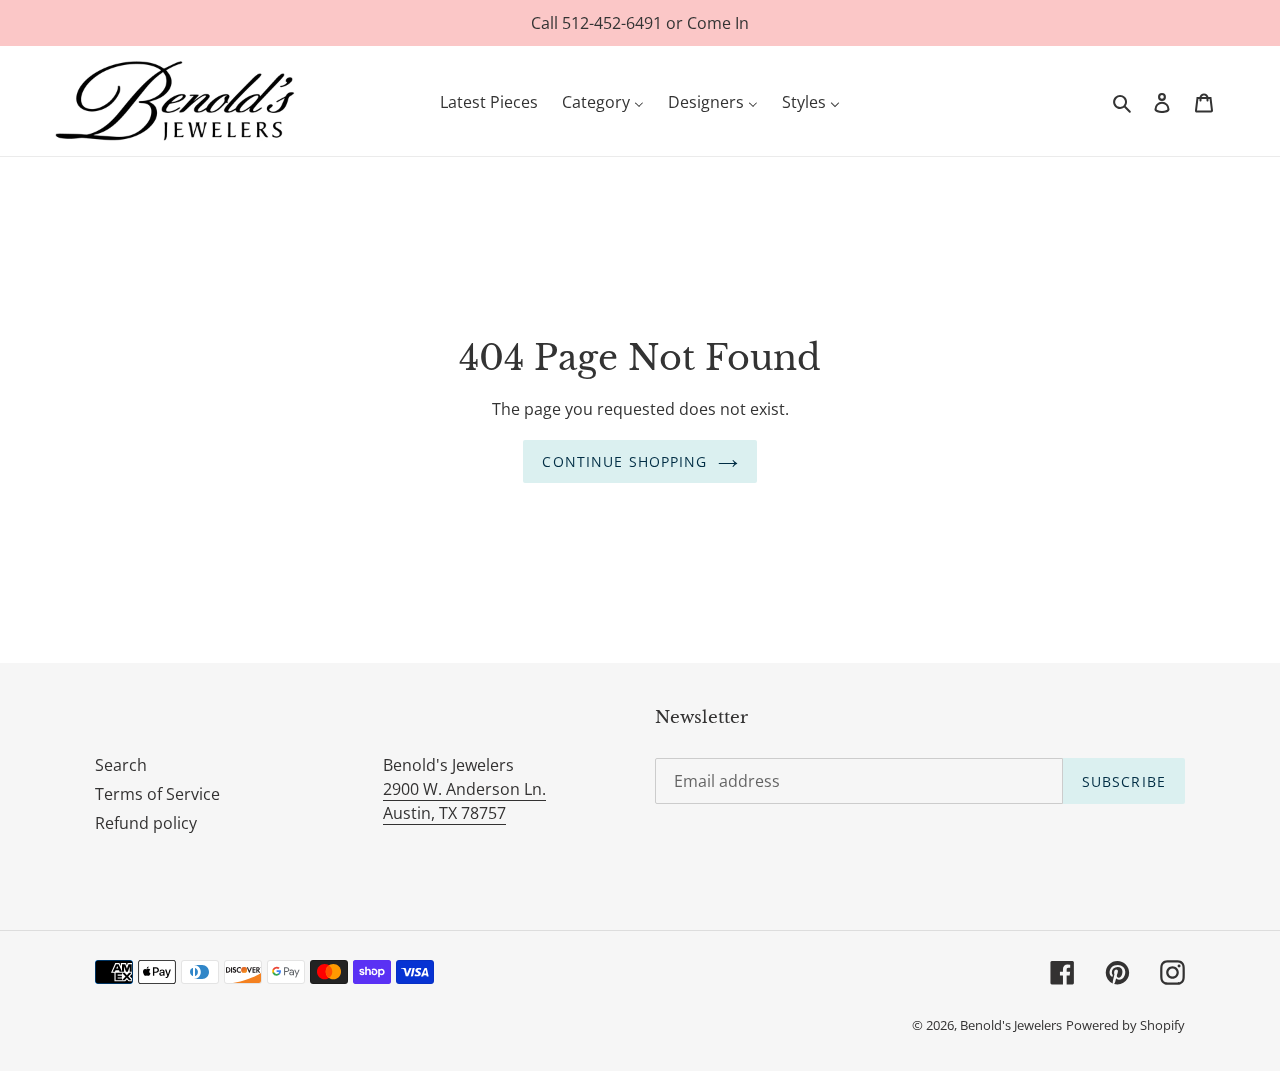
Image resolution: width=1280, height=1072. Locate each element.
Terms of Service (157, 794)
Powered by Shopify (1125, 1025)
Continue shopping (624, 461)
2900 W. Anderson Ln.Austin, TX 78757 (464, 801)
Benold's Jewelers (1011, 1025)
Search (121, 765)
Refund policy (146, 823)
